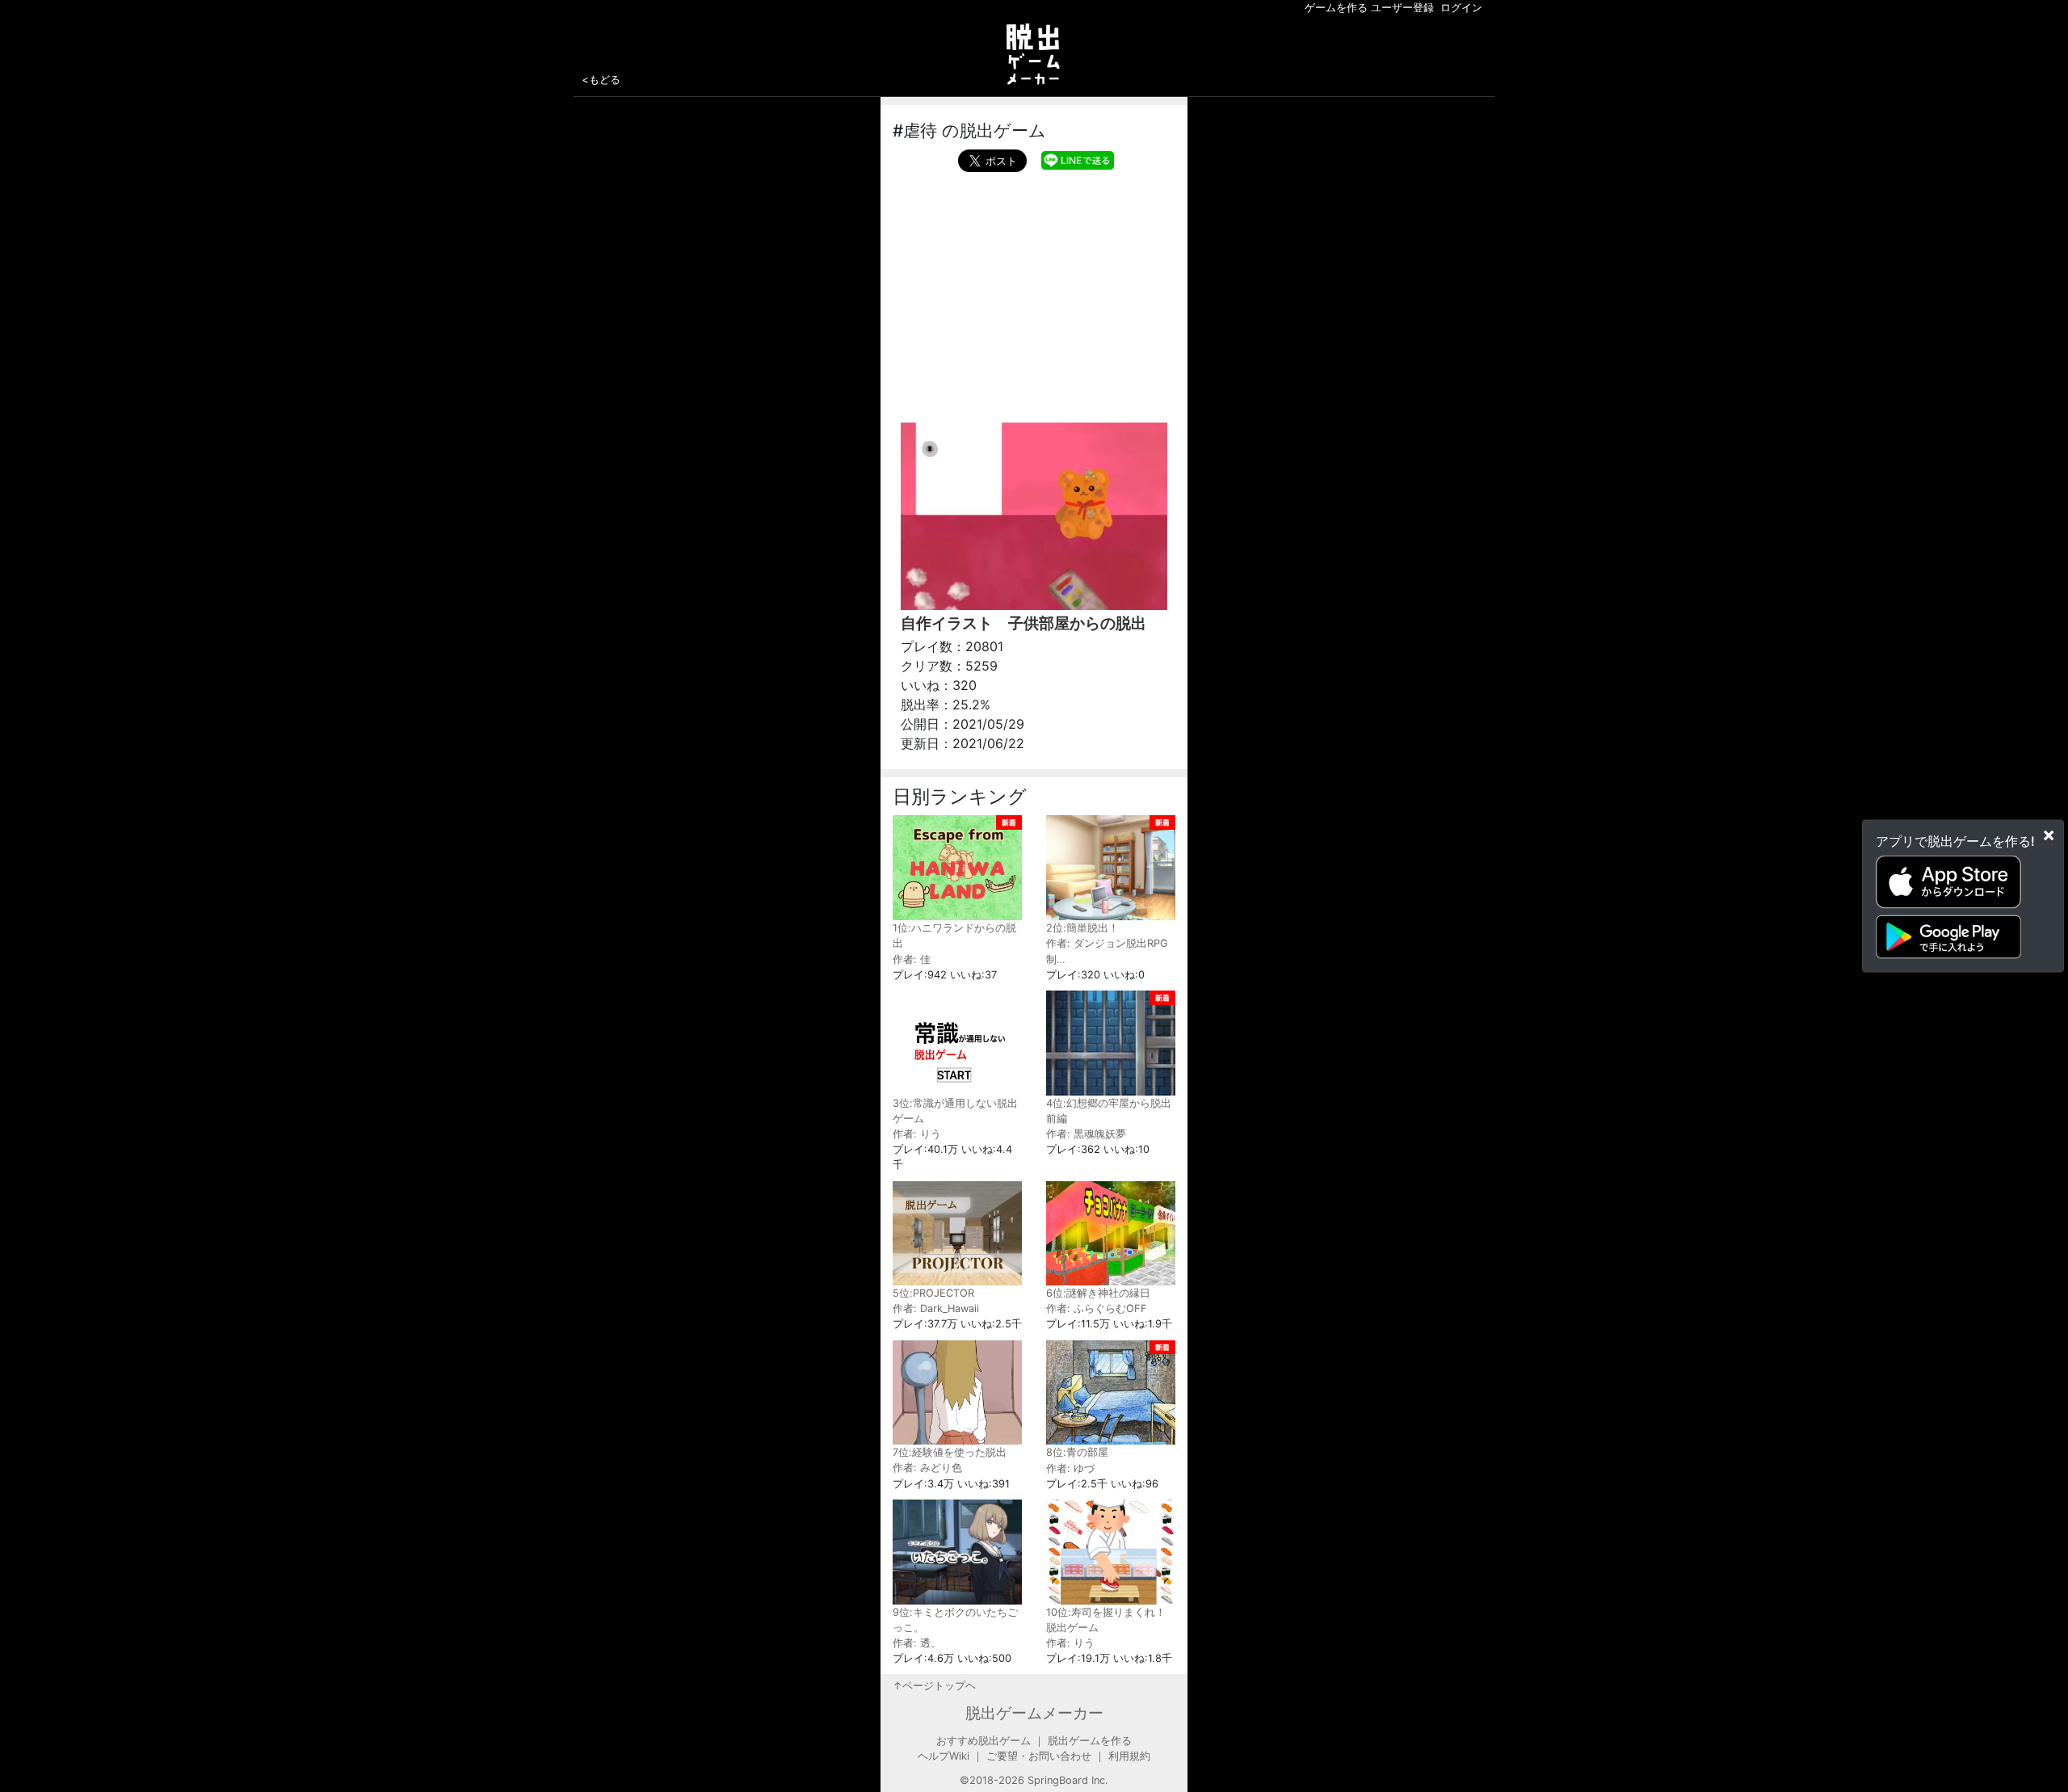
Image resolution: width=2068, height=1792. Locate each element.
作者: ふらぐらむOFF (1097, 1308)
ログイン (1461, 8)
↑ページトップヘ (934, 1686)
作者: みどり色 (927, 1468)
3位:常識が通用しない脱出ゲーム (955, 1111)
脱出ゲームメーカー (1034, 1713)
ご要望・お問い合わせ (1039, 1756)
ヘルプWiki (944, 1756)
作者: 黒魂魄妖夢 (1086, 1134)
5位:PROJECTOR (933, 1293)
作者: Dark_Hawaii (936, 1308)
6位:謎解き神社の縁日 (1098, 1293)
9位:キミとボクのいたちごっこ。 (955, 1620)
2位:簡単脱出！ (1082, 928)
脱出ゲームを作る (1090, 1741)
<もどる (601, 79)
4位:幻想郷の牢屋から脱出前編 (1109, 1111)
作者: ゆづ (1070, 1468)
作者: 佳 (912, 959)
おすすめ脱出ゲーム (984, 1741)
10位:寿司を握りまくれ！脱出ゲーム (1106, 1620)
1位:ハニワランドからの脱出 (954, 936)
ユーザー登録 (1402, 8)
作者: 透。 (917, 1643)
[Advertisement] (1034, 293)
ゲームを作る (1336, 8)
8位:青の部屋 (1077, 1452)
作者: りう (917, 1134)
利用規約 (1129, 1756)
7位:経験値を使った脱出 (950, 1452)
